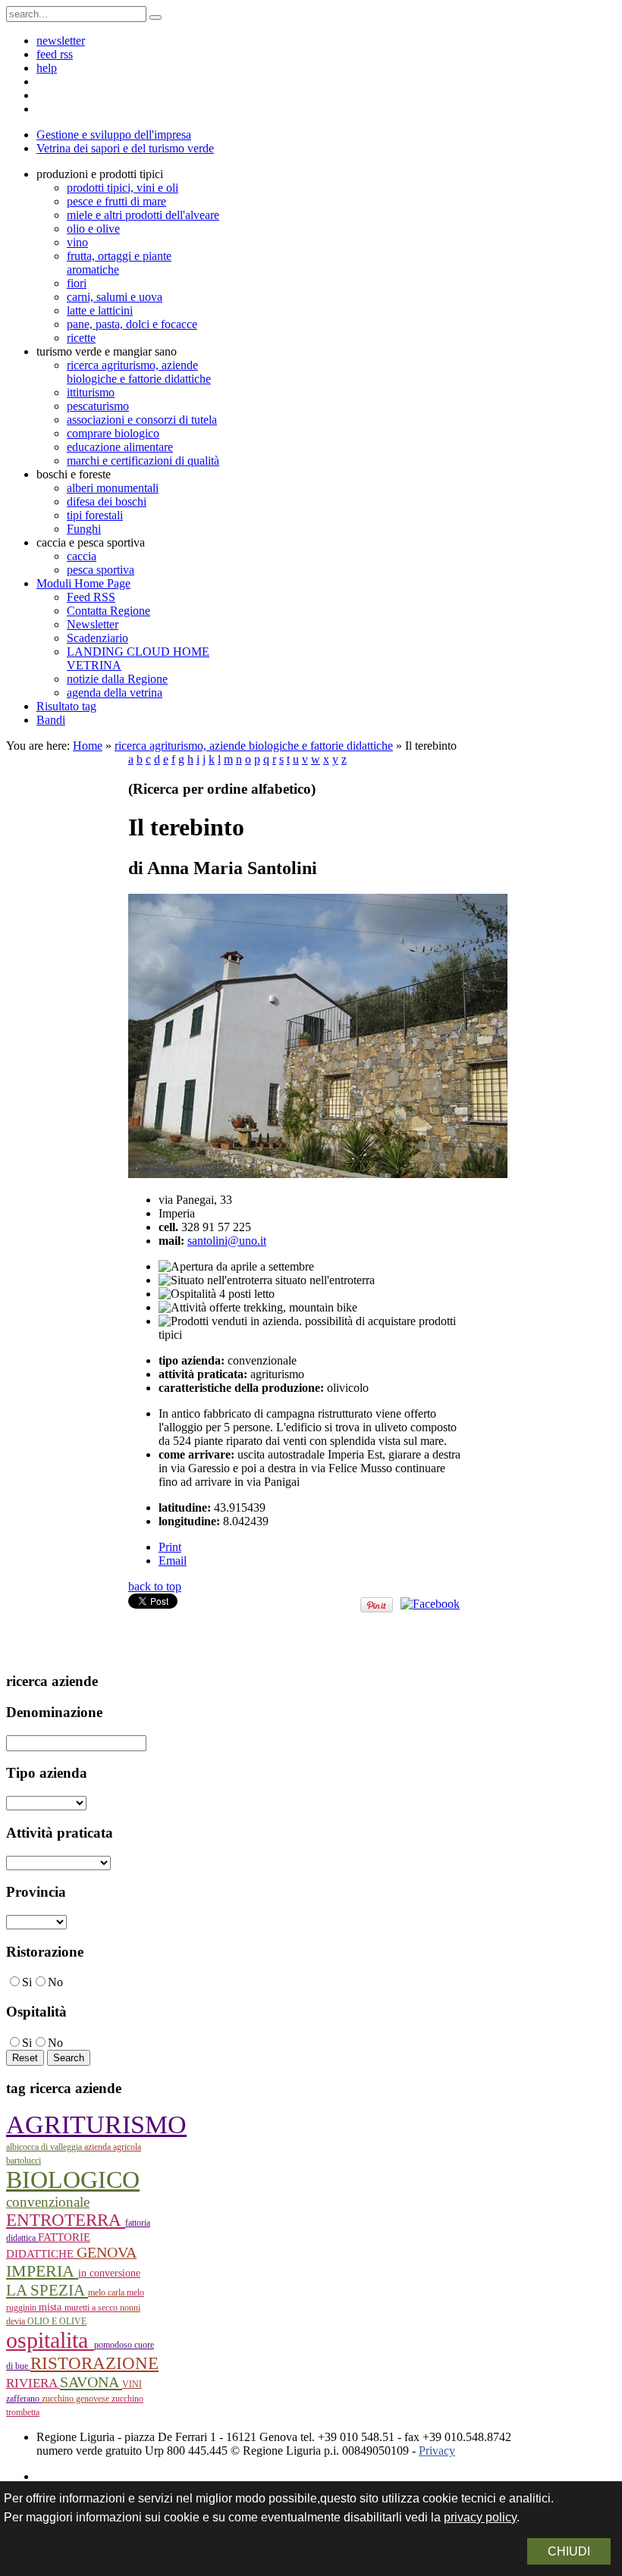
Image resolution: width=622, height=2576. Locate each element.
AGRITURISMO (96, 2125)
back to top (155, 1586)
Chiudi (569, 2551)
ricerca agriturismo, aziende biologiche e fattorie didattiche (254, 746)
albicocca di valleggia (45, 2147)
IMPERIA (42, 2271)
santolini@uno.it (227, 1241)
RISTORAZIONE (94, 2363)
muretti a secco (92, 2308)
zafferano (24, 2399)
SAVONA (91, 2382)
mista (52, 2307)
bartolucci (24, 2161)
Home (88, 746)
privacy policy (480, 2517)
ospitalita (50, 2340)
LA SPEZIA (47, 2290)
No (55, 1982)
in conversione (109, 2273)
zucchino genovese (77, 2399)
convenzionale (48, 2202)
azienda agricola (113, 2147)
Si (27, 1982)
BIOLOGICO (73, 2180)
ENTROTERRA (66, 2220)
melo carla (107, 2292)
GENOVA (107, 2252)
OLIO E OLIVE (57, 2321)
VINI (132, 2384)
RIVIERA (33, 2383)
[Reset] (155, 17)
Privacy (437, 2451)
